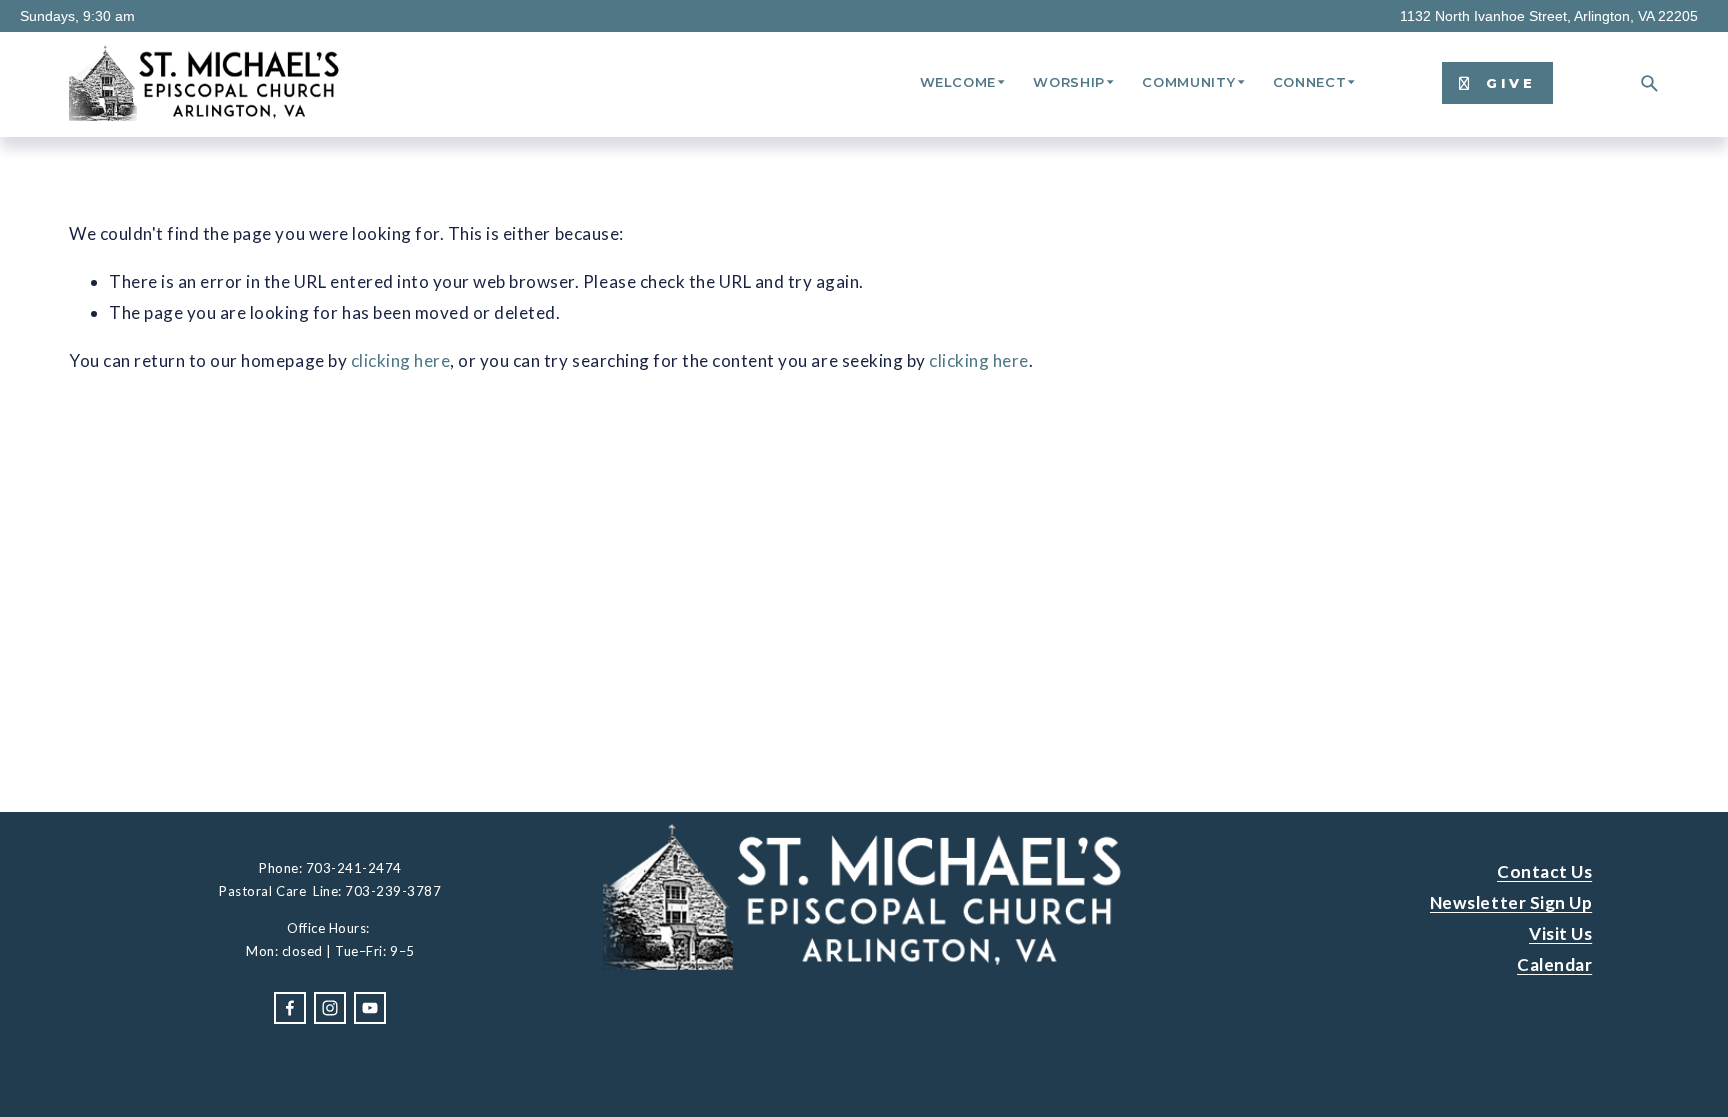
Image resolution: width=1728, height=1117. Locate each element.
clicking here (401, 360)
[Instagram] (330, 1008)
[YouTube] (370, 1008)
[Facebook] (290, 1008)
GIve (1507, 83)
